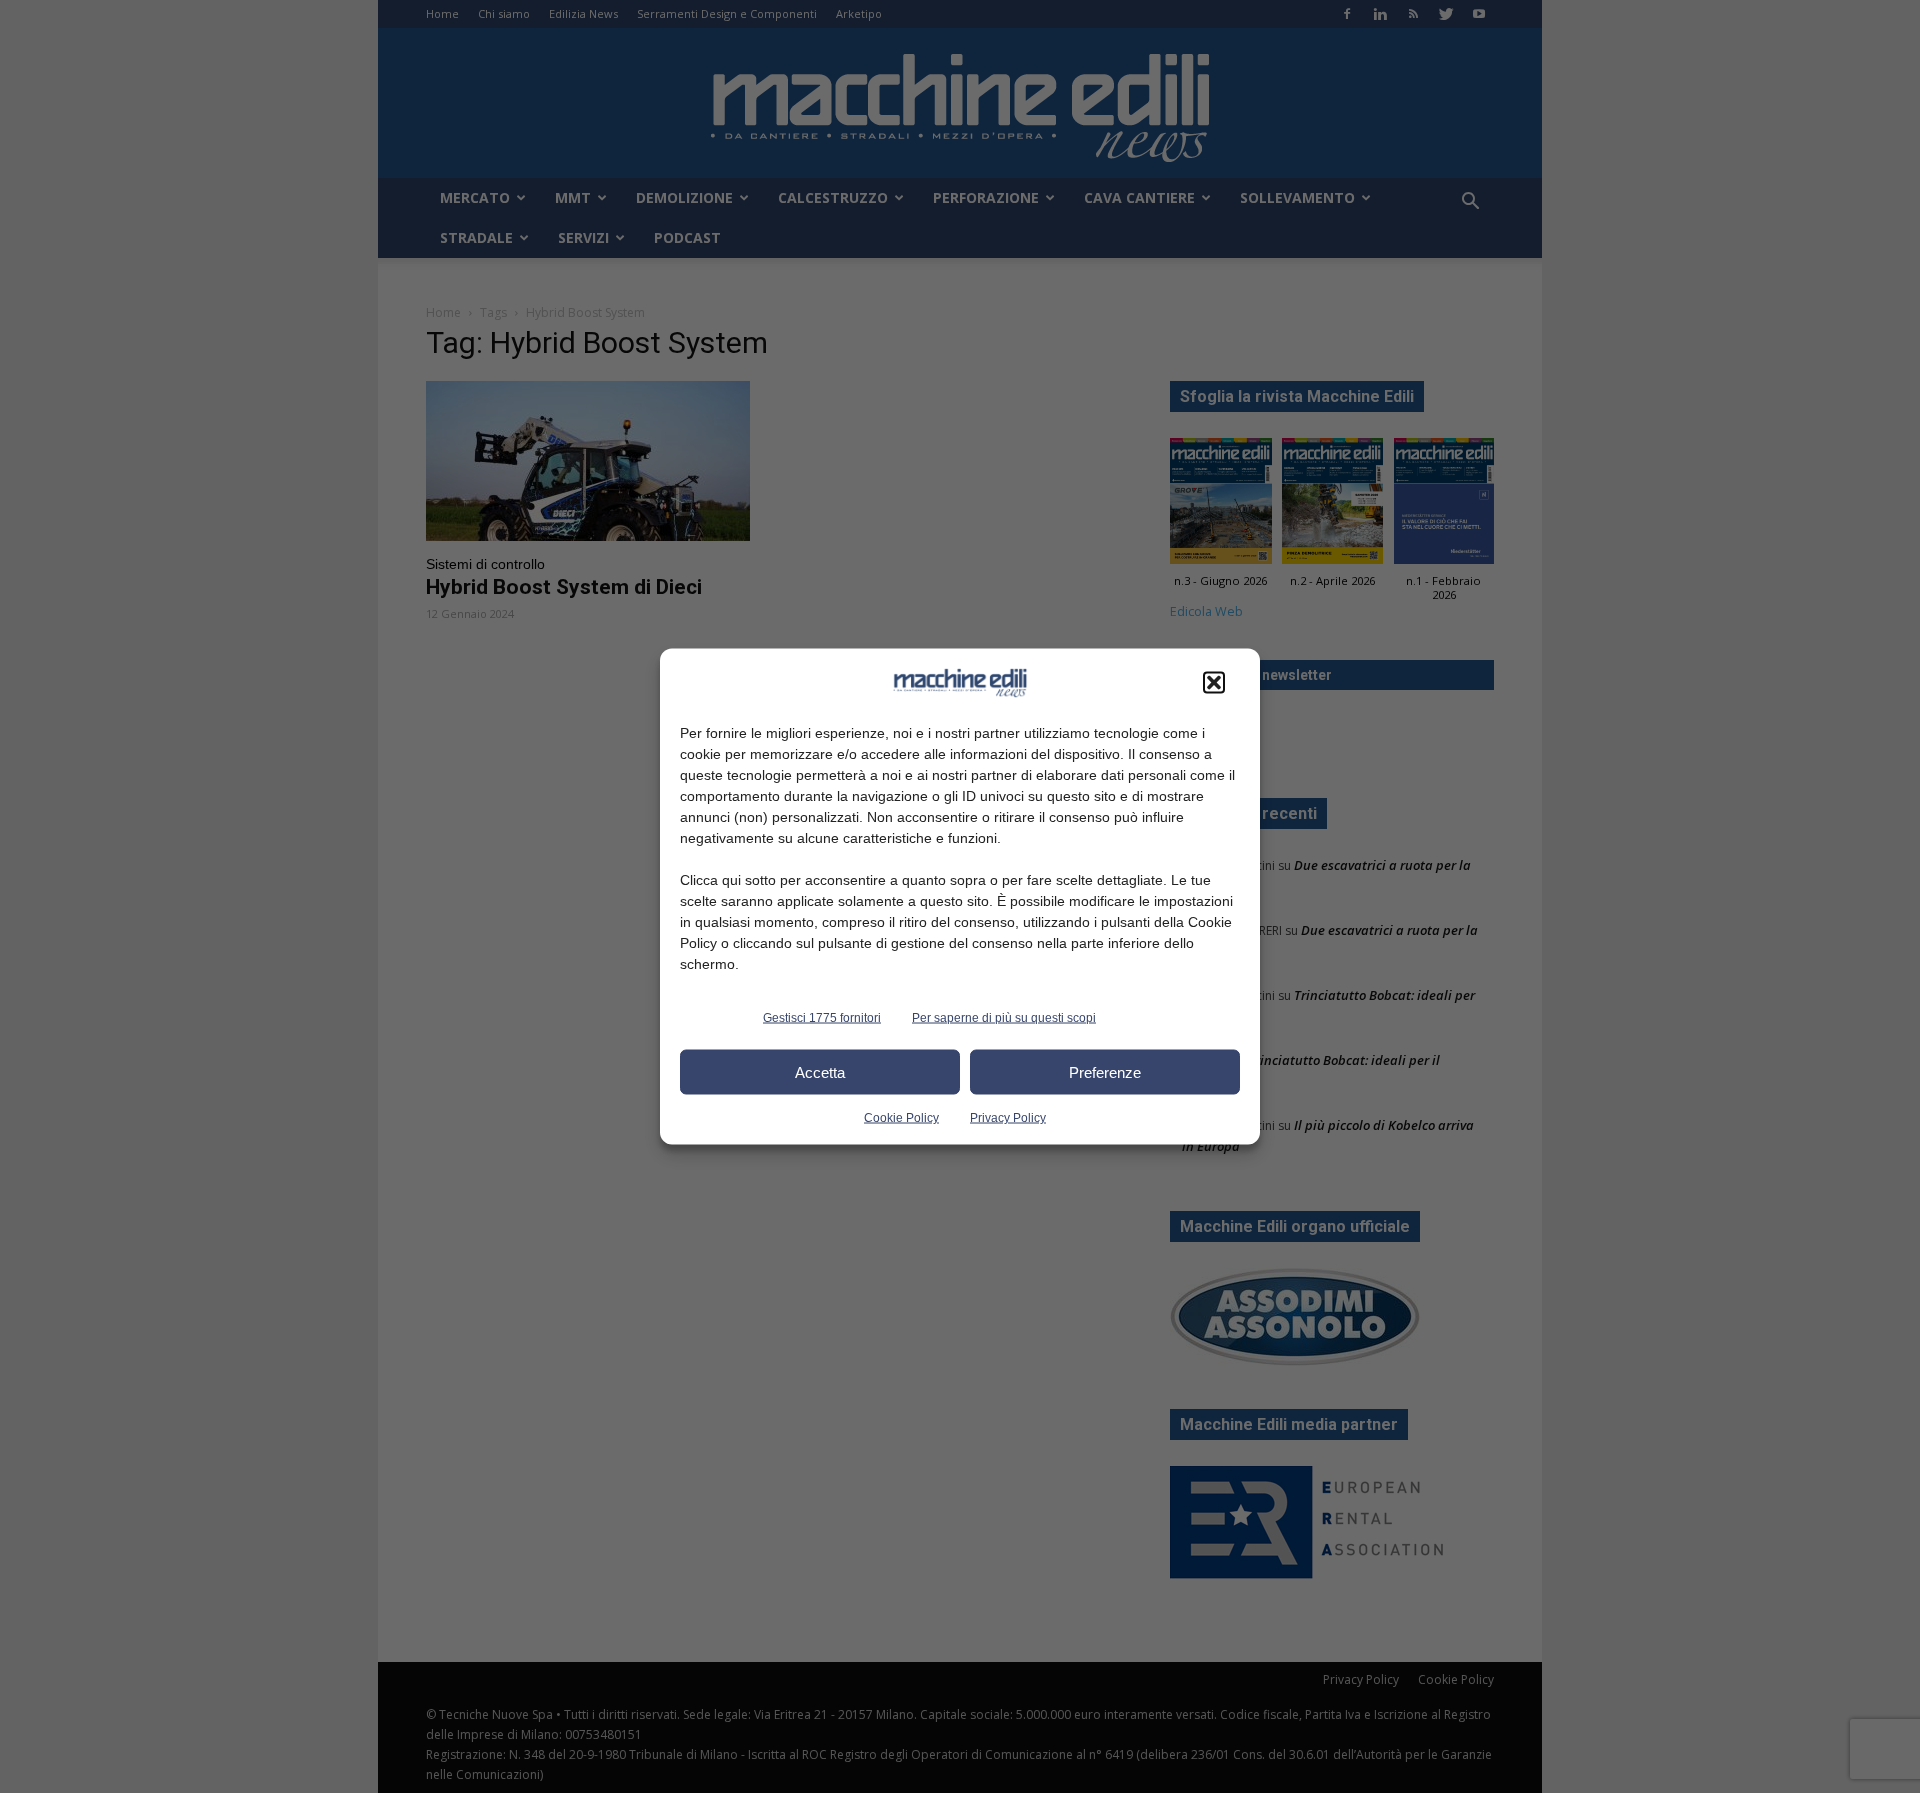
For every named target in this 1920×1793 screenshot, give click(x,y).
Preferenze (1105, 1071)
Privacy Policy (1008, 1118)
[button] (1214, 683)
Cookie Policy (901, 1118)
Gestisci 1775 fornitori (822, 1018)
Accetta (820, 1071)
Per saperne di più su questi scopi (1004, 1018)
